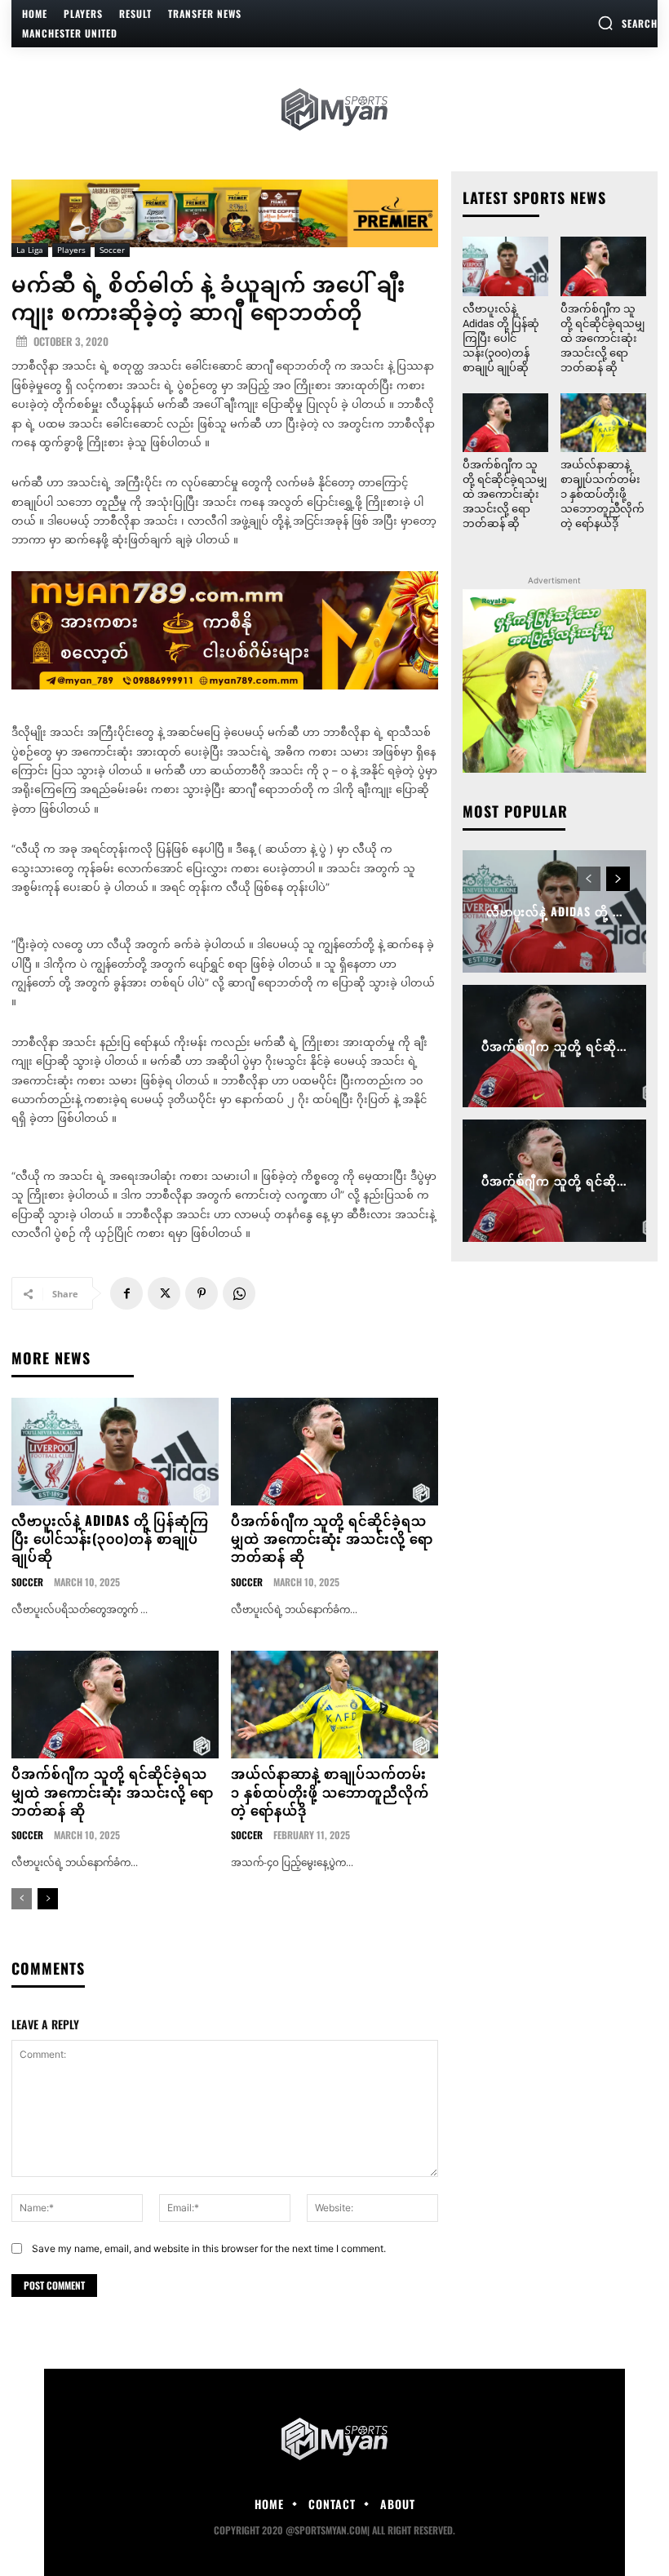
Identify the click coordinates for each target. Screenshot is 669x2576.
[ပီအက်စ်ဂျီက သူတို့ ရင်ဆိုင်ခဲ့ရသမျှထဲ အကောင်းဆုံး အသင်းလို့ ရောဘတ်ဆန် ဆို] (334, 1452)
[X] (164, 1293)
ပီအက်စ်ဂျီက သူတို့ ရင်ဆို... (554, 1046)
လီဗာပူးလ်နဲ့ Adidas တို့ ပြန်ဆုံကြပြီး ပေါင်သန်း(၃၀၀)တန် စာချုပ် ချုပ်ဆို (110, 1539)
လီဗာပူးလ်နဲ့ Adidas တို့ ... (554, 912)
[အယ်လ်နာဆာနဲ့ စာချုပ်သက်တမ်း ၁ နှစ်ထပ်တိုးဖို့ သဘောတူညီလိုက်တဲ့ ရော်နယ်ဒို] (334, 1705)
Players (71, 250)
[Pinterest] (202, 1293)
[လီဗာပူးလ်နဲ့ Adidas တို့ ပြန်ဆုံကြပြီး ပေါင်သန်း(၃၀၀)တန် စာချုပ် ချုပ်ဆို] (115, 1452)
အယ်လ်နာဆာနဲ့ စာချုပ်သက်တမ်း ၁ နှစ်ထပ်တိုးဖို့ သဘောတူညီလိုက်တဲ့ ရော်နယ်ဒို (330, 1791)
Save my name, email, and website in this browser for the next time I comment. (209, 2248)
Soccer (112, 250)
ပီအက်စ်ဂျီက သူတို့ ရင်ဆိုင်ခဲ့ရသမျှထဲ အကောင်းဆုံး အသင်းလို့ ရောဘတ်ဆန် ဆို (332, 1539)
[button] (627, 23)
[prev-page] (22, 1899)
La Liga (30, 250)
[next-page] (48, 1899)
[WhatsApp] (239, 1293)
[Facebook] (126, 1293)
